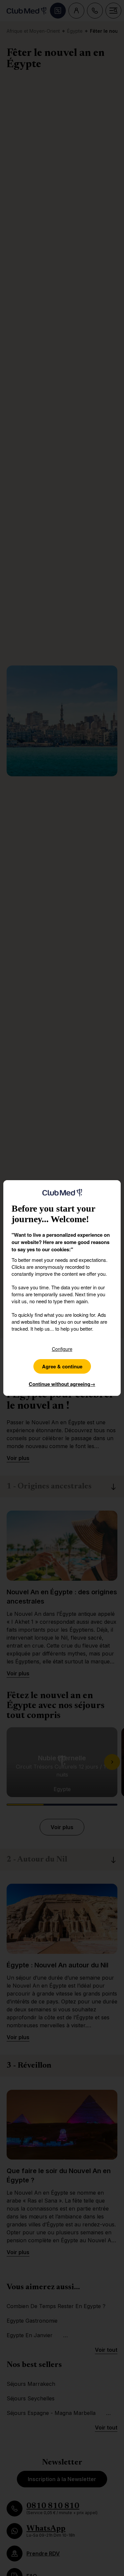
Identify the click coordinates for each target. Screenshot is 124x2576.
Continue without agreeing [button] (62, 1384)
